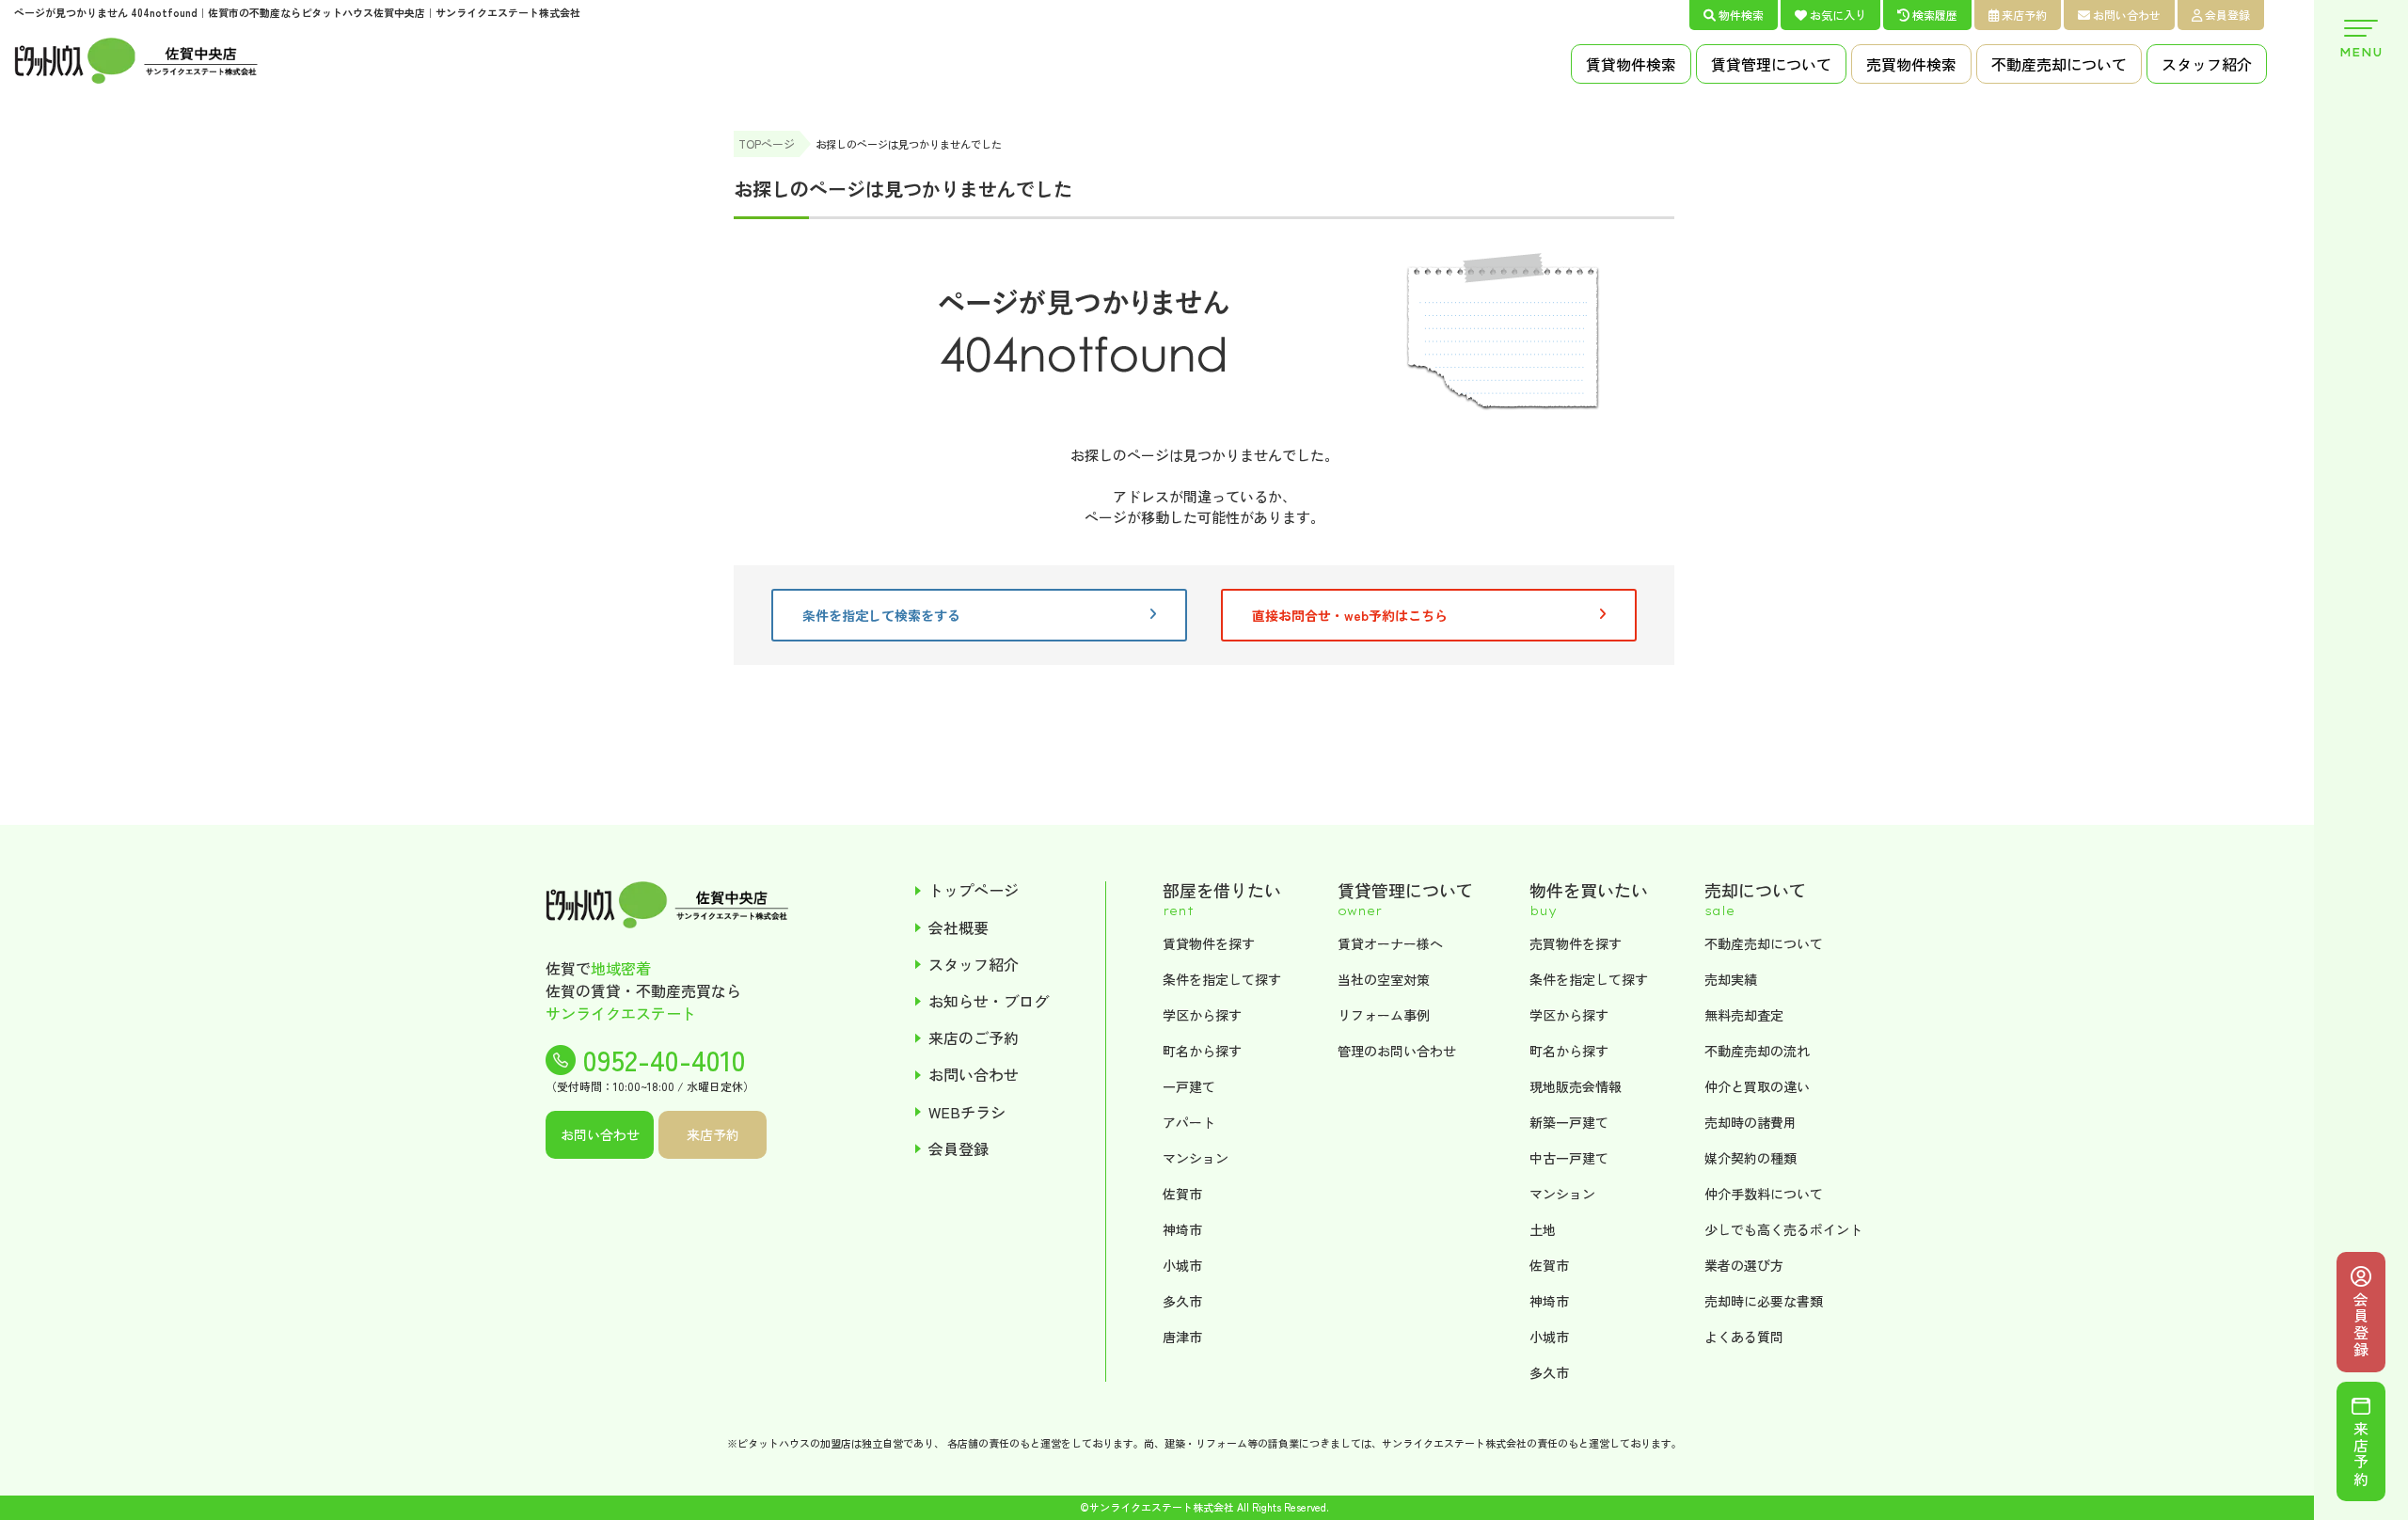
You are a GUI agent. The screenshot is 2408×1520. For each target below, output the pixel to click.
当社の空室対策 (1384, 979)
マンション (1196, 1158)
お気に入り (1838, 15)
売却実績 (1731, 979)
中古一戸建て (1569, 1158)
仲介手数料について (1764, 1194)
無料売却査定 (1744, 1015)
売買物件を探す (1576, 943)
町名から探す (1202, 1051)
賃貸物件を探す (1209, 943)
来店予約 (2024, 15)
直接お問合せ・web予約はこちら (1350, 615)
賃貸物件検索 (1631, 64)
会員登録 (2227, 15)
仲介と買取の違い (1757, 1086)
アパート (1189, 1122)
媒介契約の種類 (1751, 1158)
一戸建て (1189, 1086)
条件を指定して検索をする (881, 615)
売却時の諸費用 (1751, 1122)
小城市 (1182, 1265)
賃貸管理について (1771, 64)
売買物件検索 (1911, 64)
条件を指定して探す (1222, 979)
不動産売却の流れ (1757, 1051)
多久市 (1182, 1301)
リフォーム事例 (1384, 1015)
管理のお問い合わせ (1397, 1051)
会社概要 (958, 928)
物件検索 (1741, 15)
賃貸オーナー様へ (1390, 943)
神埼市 (1182, 1229)
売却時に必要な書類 (1764, 1301)
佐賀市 (1182, 1194)
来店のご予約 (974, 1038)
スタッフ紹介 (2207, 64)
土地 (1543, 1229)
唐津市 (1182, 1337)
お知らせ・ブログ (989, 1001)
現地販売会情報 (1576, 1086)
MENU (2361, 52)
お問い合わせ (2127, 15)
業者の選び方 (1744, 1265)
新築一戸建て (1569, 1122)
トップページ (974, 890)
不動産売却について (2059, 64)
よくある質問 (1744, 1337)
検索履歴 (1935, 15)
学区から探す (1202, 1015)
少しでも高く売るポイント (1783, 1229)
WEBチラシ (967, 1112)
